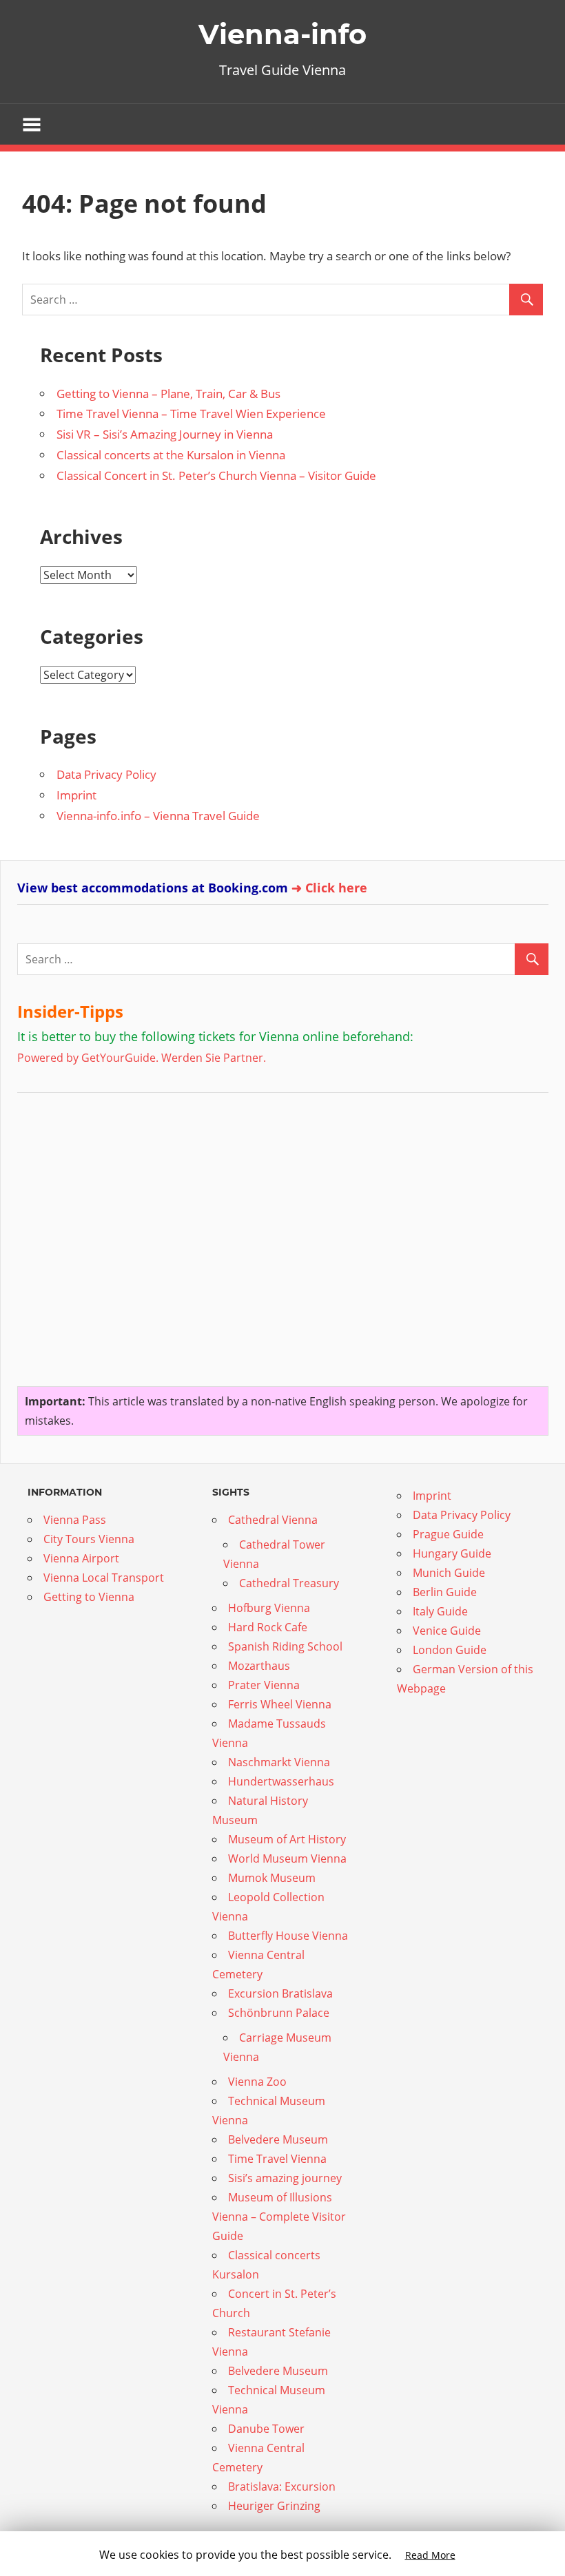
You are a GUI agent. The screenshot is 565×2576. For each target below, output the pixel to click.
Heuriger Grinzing (274, 2506)
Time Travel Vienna (277, 2159)
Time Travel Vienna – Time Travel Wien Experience (191, 413)
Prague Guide (448, 1534)
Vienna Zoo (257, 2082)
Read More (430, 2555)
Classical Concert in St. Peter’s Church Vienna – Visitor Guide (216, 475)
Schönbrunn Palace (279, 2013)
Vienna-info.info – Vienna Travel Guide (158, 816)
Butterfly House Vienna (288, 1936)
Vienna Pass (75, 1520)
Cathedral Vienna (273, 1520)
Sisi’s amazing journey (285, 2178)
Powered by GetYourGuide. (88, 1058)
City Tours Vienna (89, 1539)
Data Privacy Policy (106, 774)
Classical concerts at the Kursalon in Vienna (171, 455)
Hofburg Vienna (269, 1608)
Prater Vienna (264, 1685)
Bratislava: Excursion (282, 2486)
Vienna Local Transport (104, 1578)
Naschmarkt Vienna (279, 1762)
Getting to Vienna (89, 1597)
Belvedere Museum (278, 2139)
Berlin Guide (445, 1592)
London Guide (450, 1650)
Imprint (76, 795)
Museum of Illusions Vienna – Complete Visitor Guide (279, 2217)
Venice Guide (447, 1631)
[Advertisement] (103, 1234)
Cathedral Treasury (289, 1583)
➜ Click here (329, 888)
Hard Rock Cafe (268, 1627)
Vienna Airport (81, 1558)
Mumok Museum (272, 1878)
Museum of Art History (287, 1839)
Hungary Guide (452, 1553)
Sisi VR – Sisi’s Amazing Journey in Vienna (165, 434)
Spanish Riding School (285, 1646)
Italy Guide (440, 1611)
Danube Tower (266, 2429)
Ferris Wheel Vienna (280, 1704)
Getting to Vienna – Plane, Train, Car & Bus (168, 394)
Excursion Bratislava (280, 1993)
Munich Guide (449, 1573)
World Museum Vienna (287, 1858)
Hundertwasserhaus (281, 1781)
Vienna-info (282, 34)
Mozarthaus (259, 1666)
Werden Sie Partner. (214, 1058)
